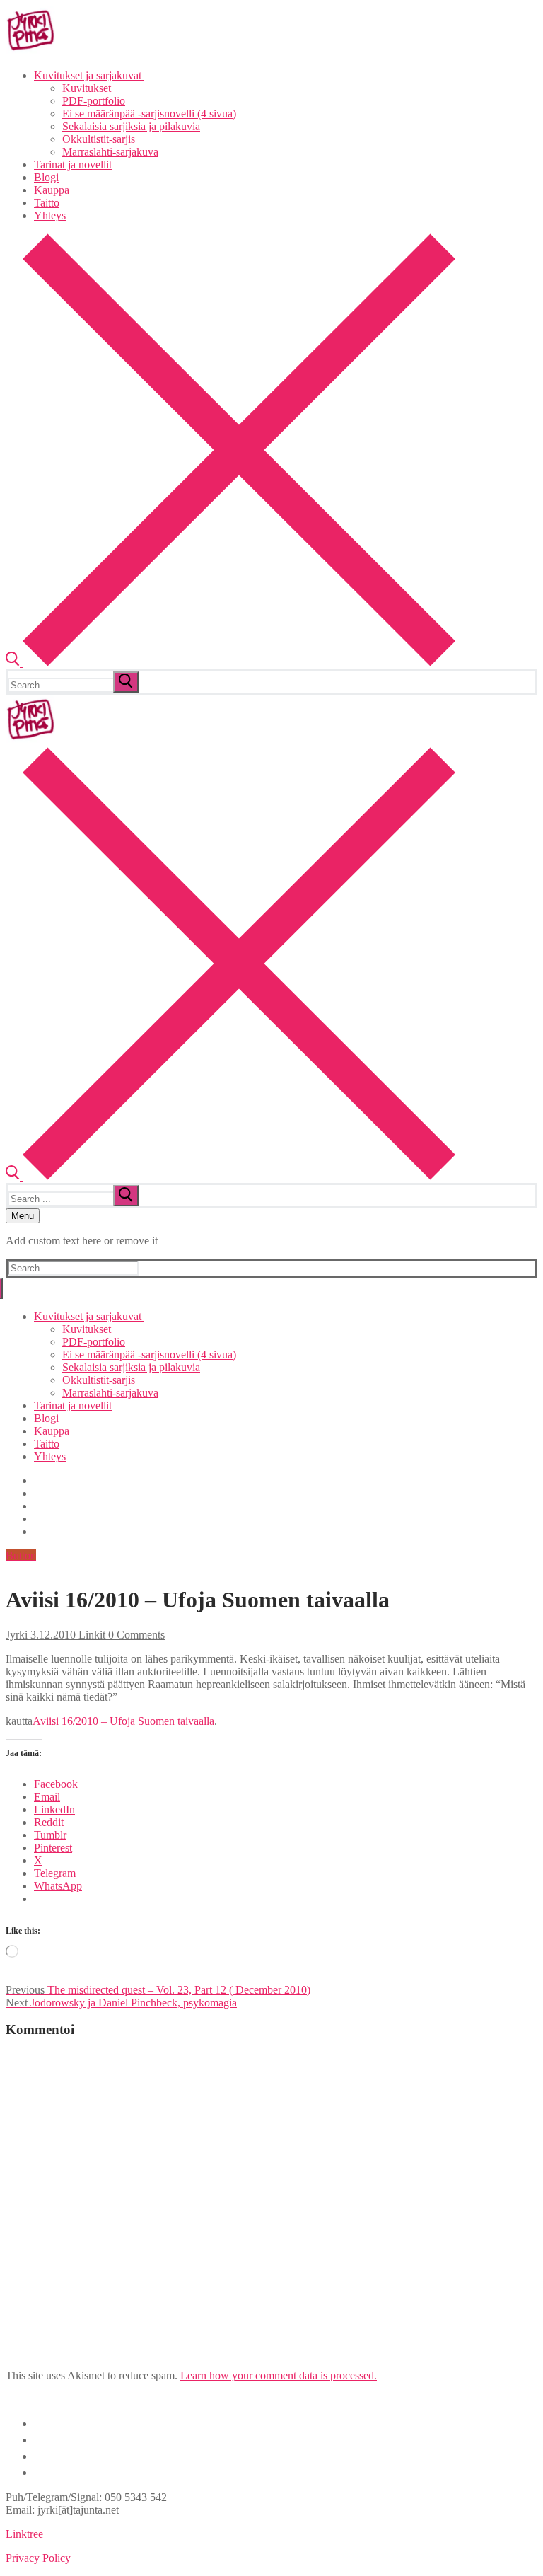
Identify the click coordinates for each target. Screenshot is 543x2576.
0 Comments (135, 1635)
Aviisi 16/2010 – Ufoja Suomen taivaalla (123, 1721)
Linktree (24, 2534)
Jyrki (17, 1635)
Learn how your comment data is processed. (279, 2375)
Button (21, 1555)
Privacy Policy (38, 2558)
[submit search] (126, 682)
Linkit (90, 1635)
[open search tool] (230, 663)
